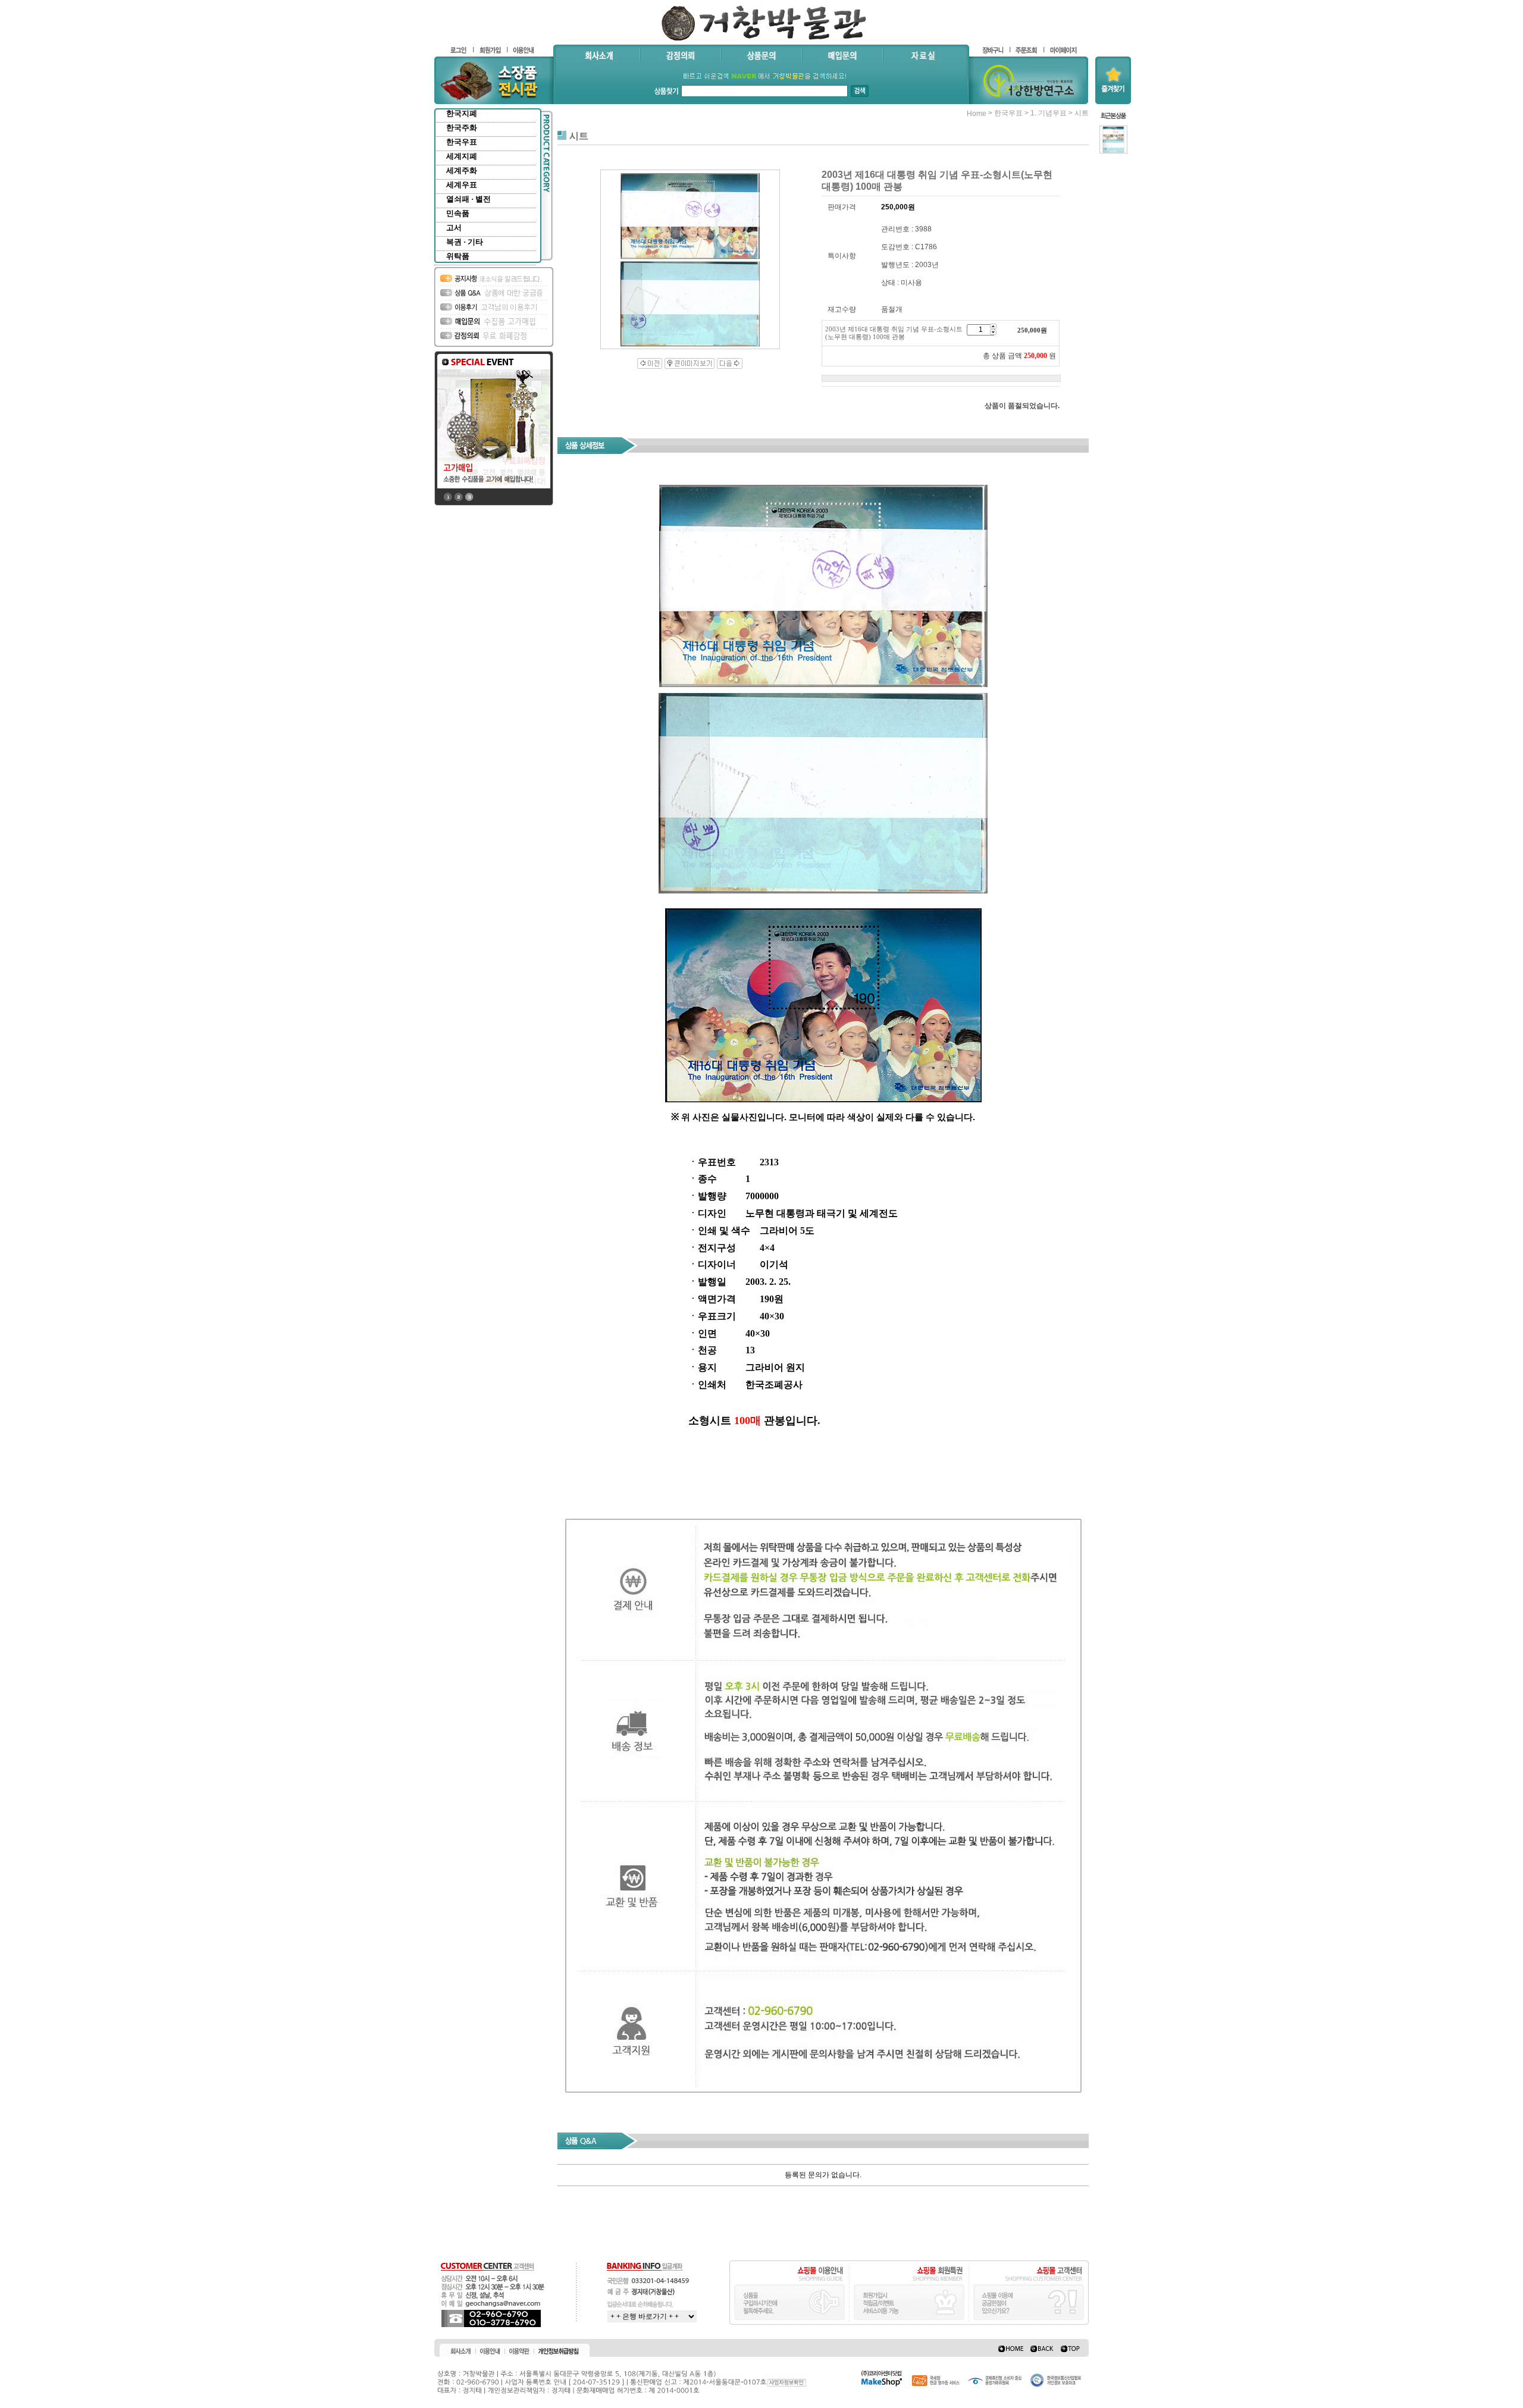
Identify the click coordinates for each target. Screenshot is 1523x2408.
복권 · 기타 (465, 242)
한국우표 (462, 142)
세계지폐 (462, 156)
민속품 (458, 213)
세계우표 (462, 185)
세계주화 (462, 170)
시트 (1082, 113)
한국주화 (462, 128)
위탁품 (458, 256)
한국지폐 (462, 113)
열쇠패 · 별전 (469, 199)
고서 (454, 228)
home (977, 114)
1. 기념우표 (1049, 113)
